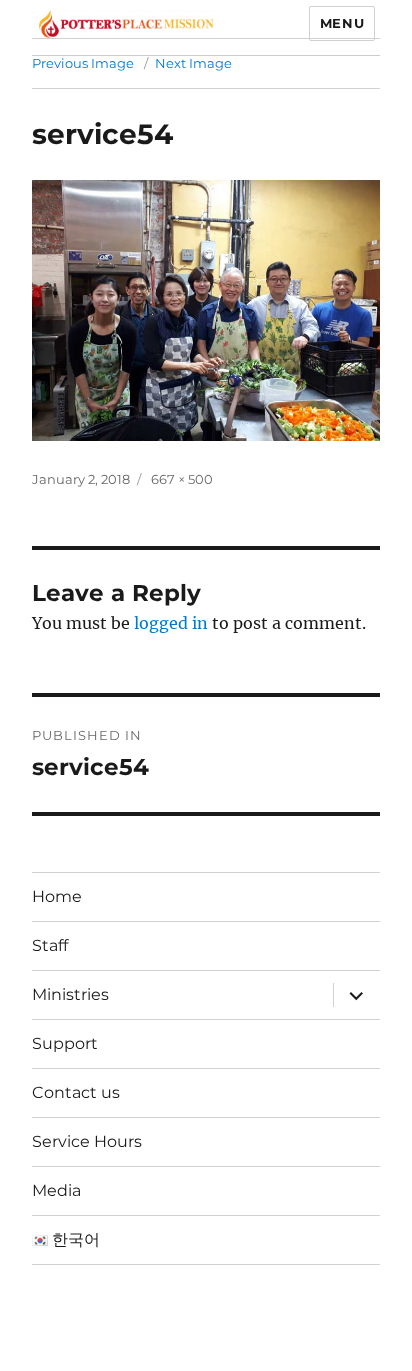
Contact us (76, 1092)
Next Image (193, 63)
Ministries (70, 994)
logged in (171, 623)
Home (57, 896)
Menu (342, 23)
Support (65, 1043)
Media (56, 1190)
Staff (50, 945)
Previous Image (83, 63)
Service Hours (87, 1141)
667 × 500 (182, 479)
